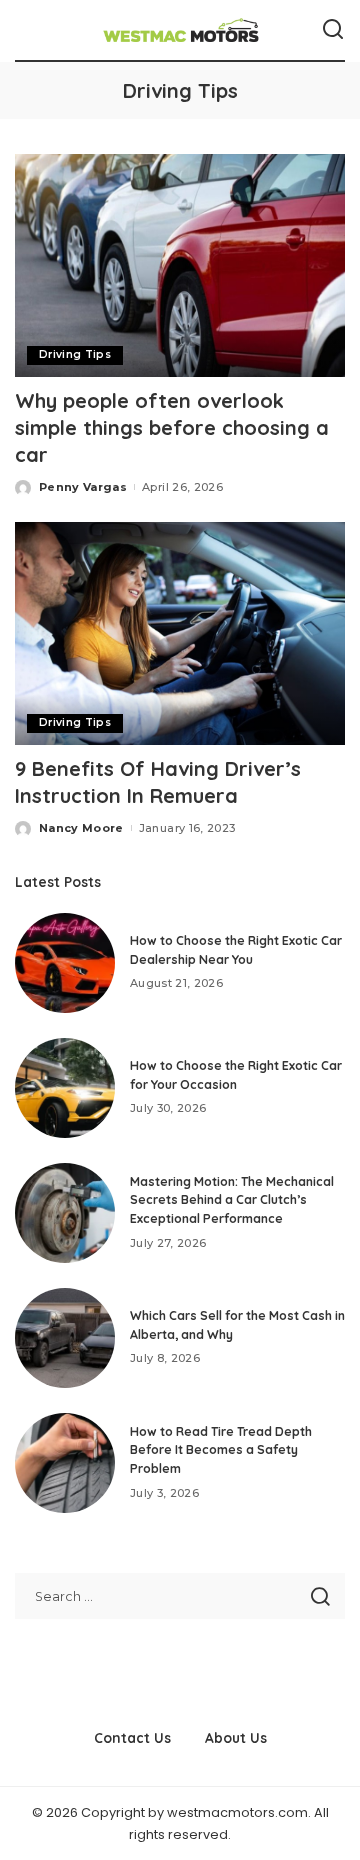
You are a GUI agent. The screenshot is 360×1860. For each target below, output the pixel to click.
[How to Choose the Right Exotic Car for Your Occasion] (65, 1088)
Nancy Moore (81, 828)
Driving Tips (75, 354)
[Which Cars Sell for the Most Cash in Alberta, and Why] (65, 1338)
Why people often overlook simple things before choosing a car (172, 427)
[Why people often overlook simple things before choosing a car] (180, 265)
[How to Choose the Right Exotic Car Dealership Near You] (65, 963)
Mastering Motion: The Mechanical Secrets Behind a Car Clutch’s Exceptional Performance (232, 1200)
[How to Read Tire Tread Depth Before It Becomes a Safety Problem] (65, 1463)
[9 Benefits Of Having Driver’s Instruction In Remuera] (180, 633)
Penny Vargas (83, 487)
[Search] (333, 30)
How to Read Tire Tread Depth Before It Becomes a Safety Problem (221, 1450)
